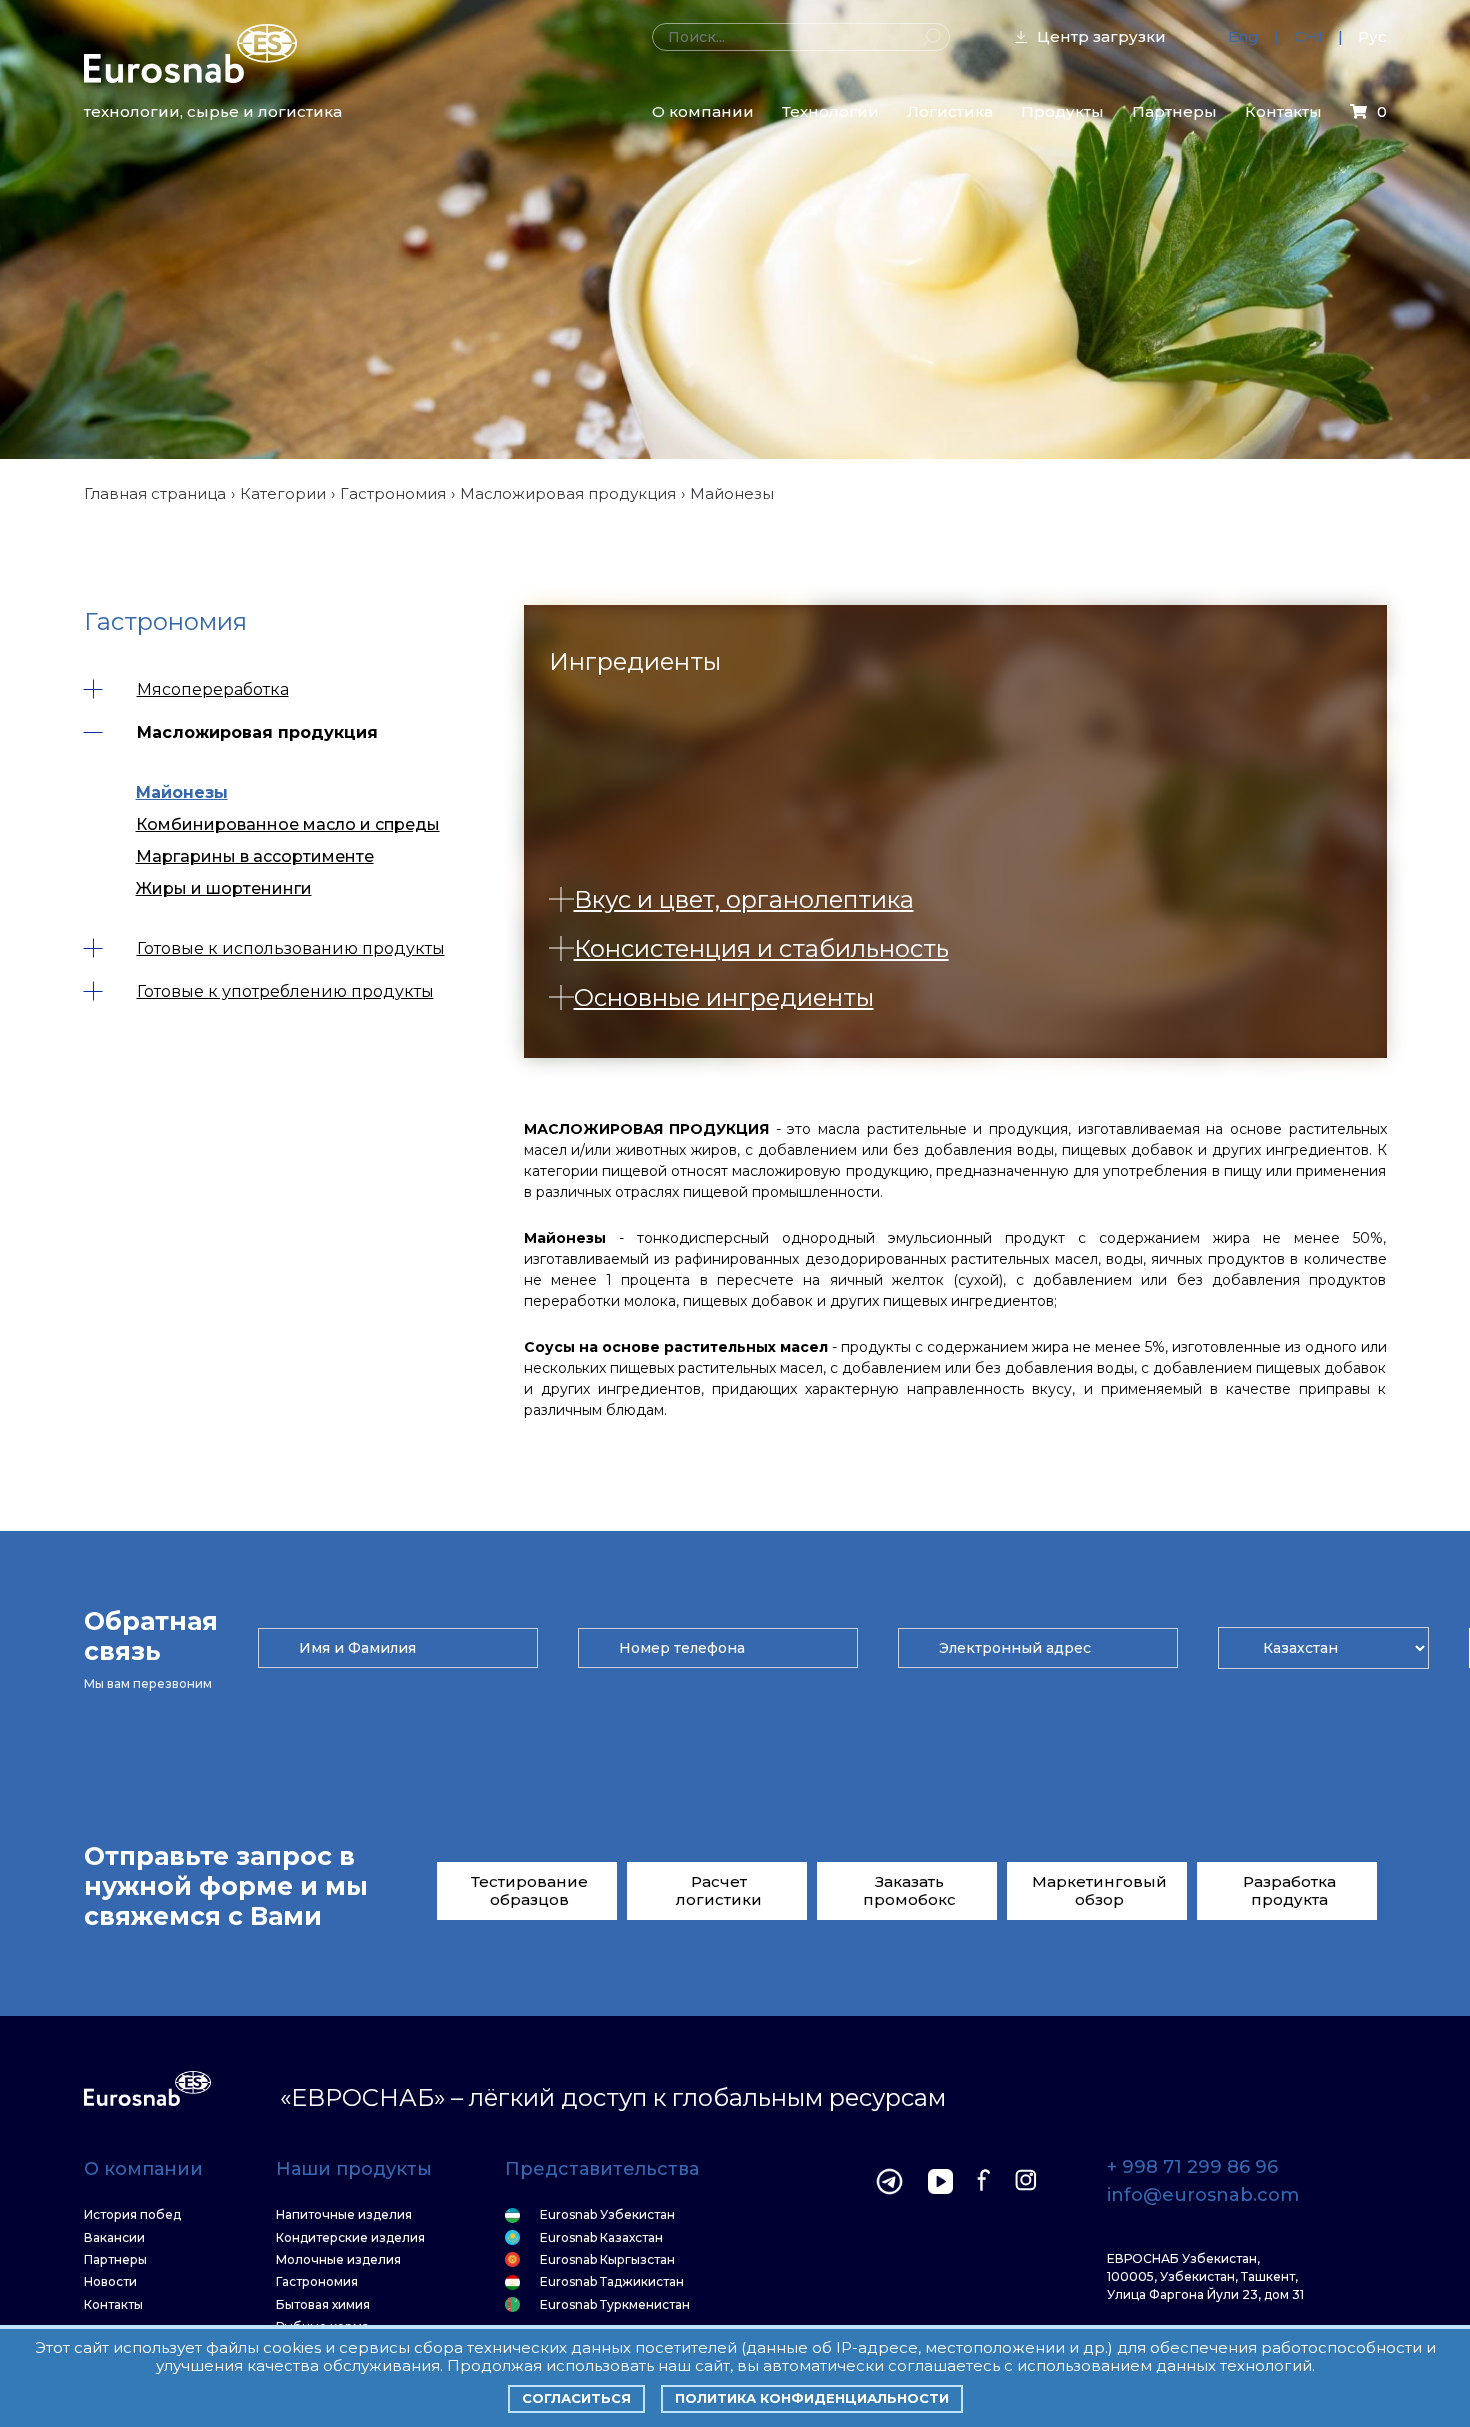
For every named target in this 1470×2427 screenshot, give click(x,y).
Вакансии (114, 2238)
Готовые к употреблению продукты (285, 991)
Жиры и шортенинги (224, 888)
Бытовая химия (323, 2305)
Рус (1372, 36)
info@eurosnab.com (1203, 2196)
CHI (1308, 36)
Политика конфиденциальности (812, 2398)
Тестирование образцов (529, 1890)
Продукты (1062, 111)
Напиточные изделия (344, 2215)
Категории (283, 493)
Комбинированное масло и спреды (288, 824)
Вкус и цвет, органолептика (744, 899)
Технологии (830, 111)
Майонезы (182, 792)
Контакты (1283, 111)
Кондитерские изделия (350, 2238)
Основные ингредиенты (724, 997)
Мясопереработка (213, 689)
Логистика (950, 111)
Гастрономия (393, 493)
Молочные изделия (338, 2260)
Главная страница (155, 493)
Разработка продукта (1289, 1890)
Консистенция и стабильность (761, 948)
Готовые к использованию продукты (291, 948)
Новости (110, 2282)
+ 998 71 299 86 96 (1192, 2168)
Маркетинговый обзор (1099, 1890)
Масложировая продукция (568, 493)
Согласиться (576, 2398)
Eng (1243, 36)
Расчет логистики (719, 1890)
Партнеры (1174, 111)
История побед (132, 2215)
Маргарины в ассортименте (255, 856)
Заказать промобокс (909, 1890)
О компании (703, 111)
